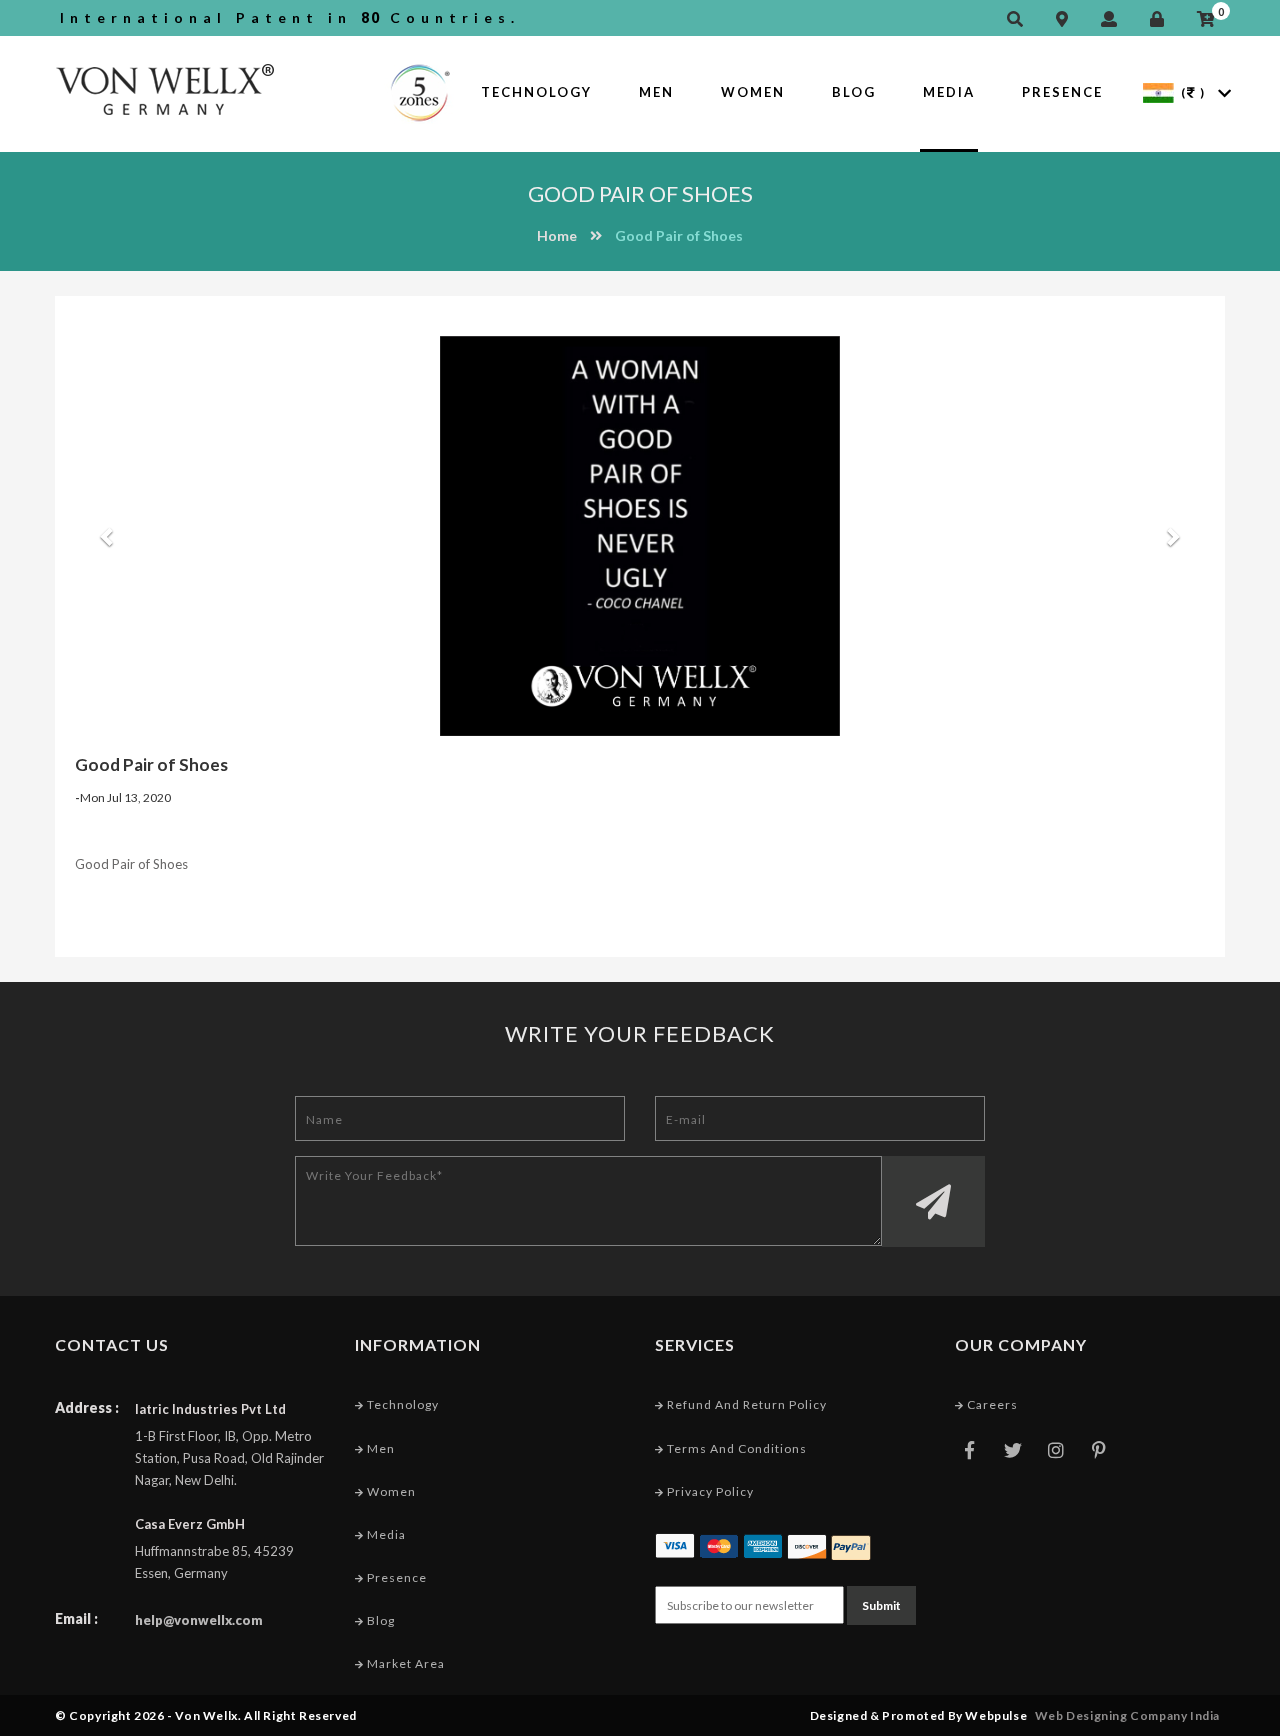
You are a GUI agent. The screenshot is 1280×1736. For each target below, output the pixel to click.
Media (949, 92)
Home (557, 235)
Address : (87, 1407)
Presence (1062, 92)
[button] (103, 536)
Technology (536, 92)
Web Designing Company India (1127, 1715)
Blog (854, 92)
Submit (881, 1605)
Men (656, 92)
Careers (991, 1404)
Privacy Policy (709, 1491)
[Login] (1162, 19)
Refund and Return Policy (745, 1404)
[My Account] (1114, 19)
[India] (1158, 91)
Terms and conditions (735, 1448)
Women (753, 92)
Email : (76, 1618)
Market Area (404, 1663)
